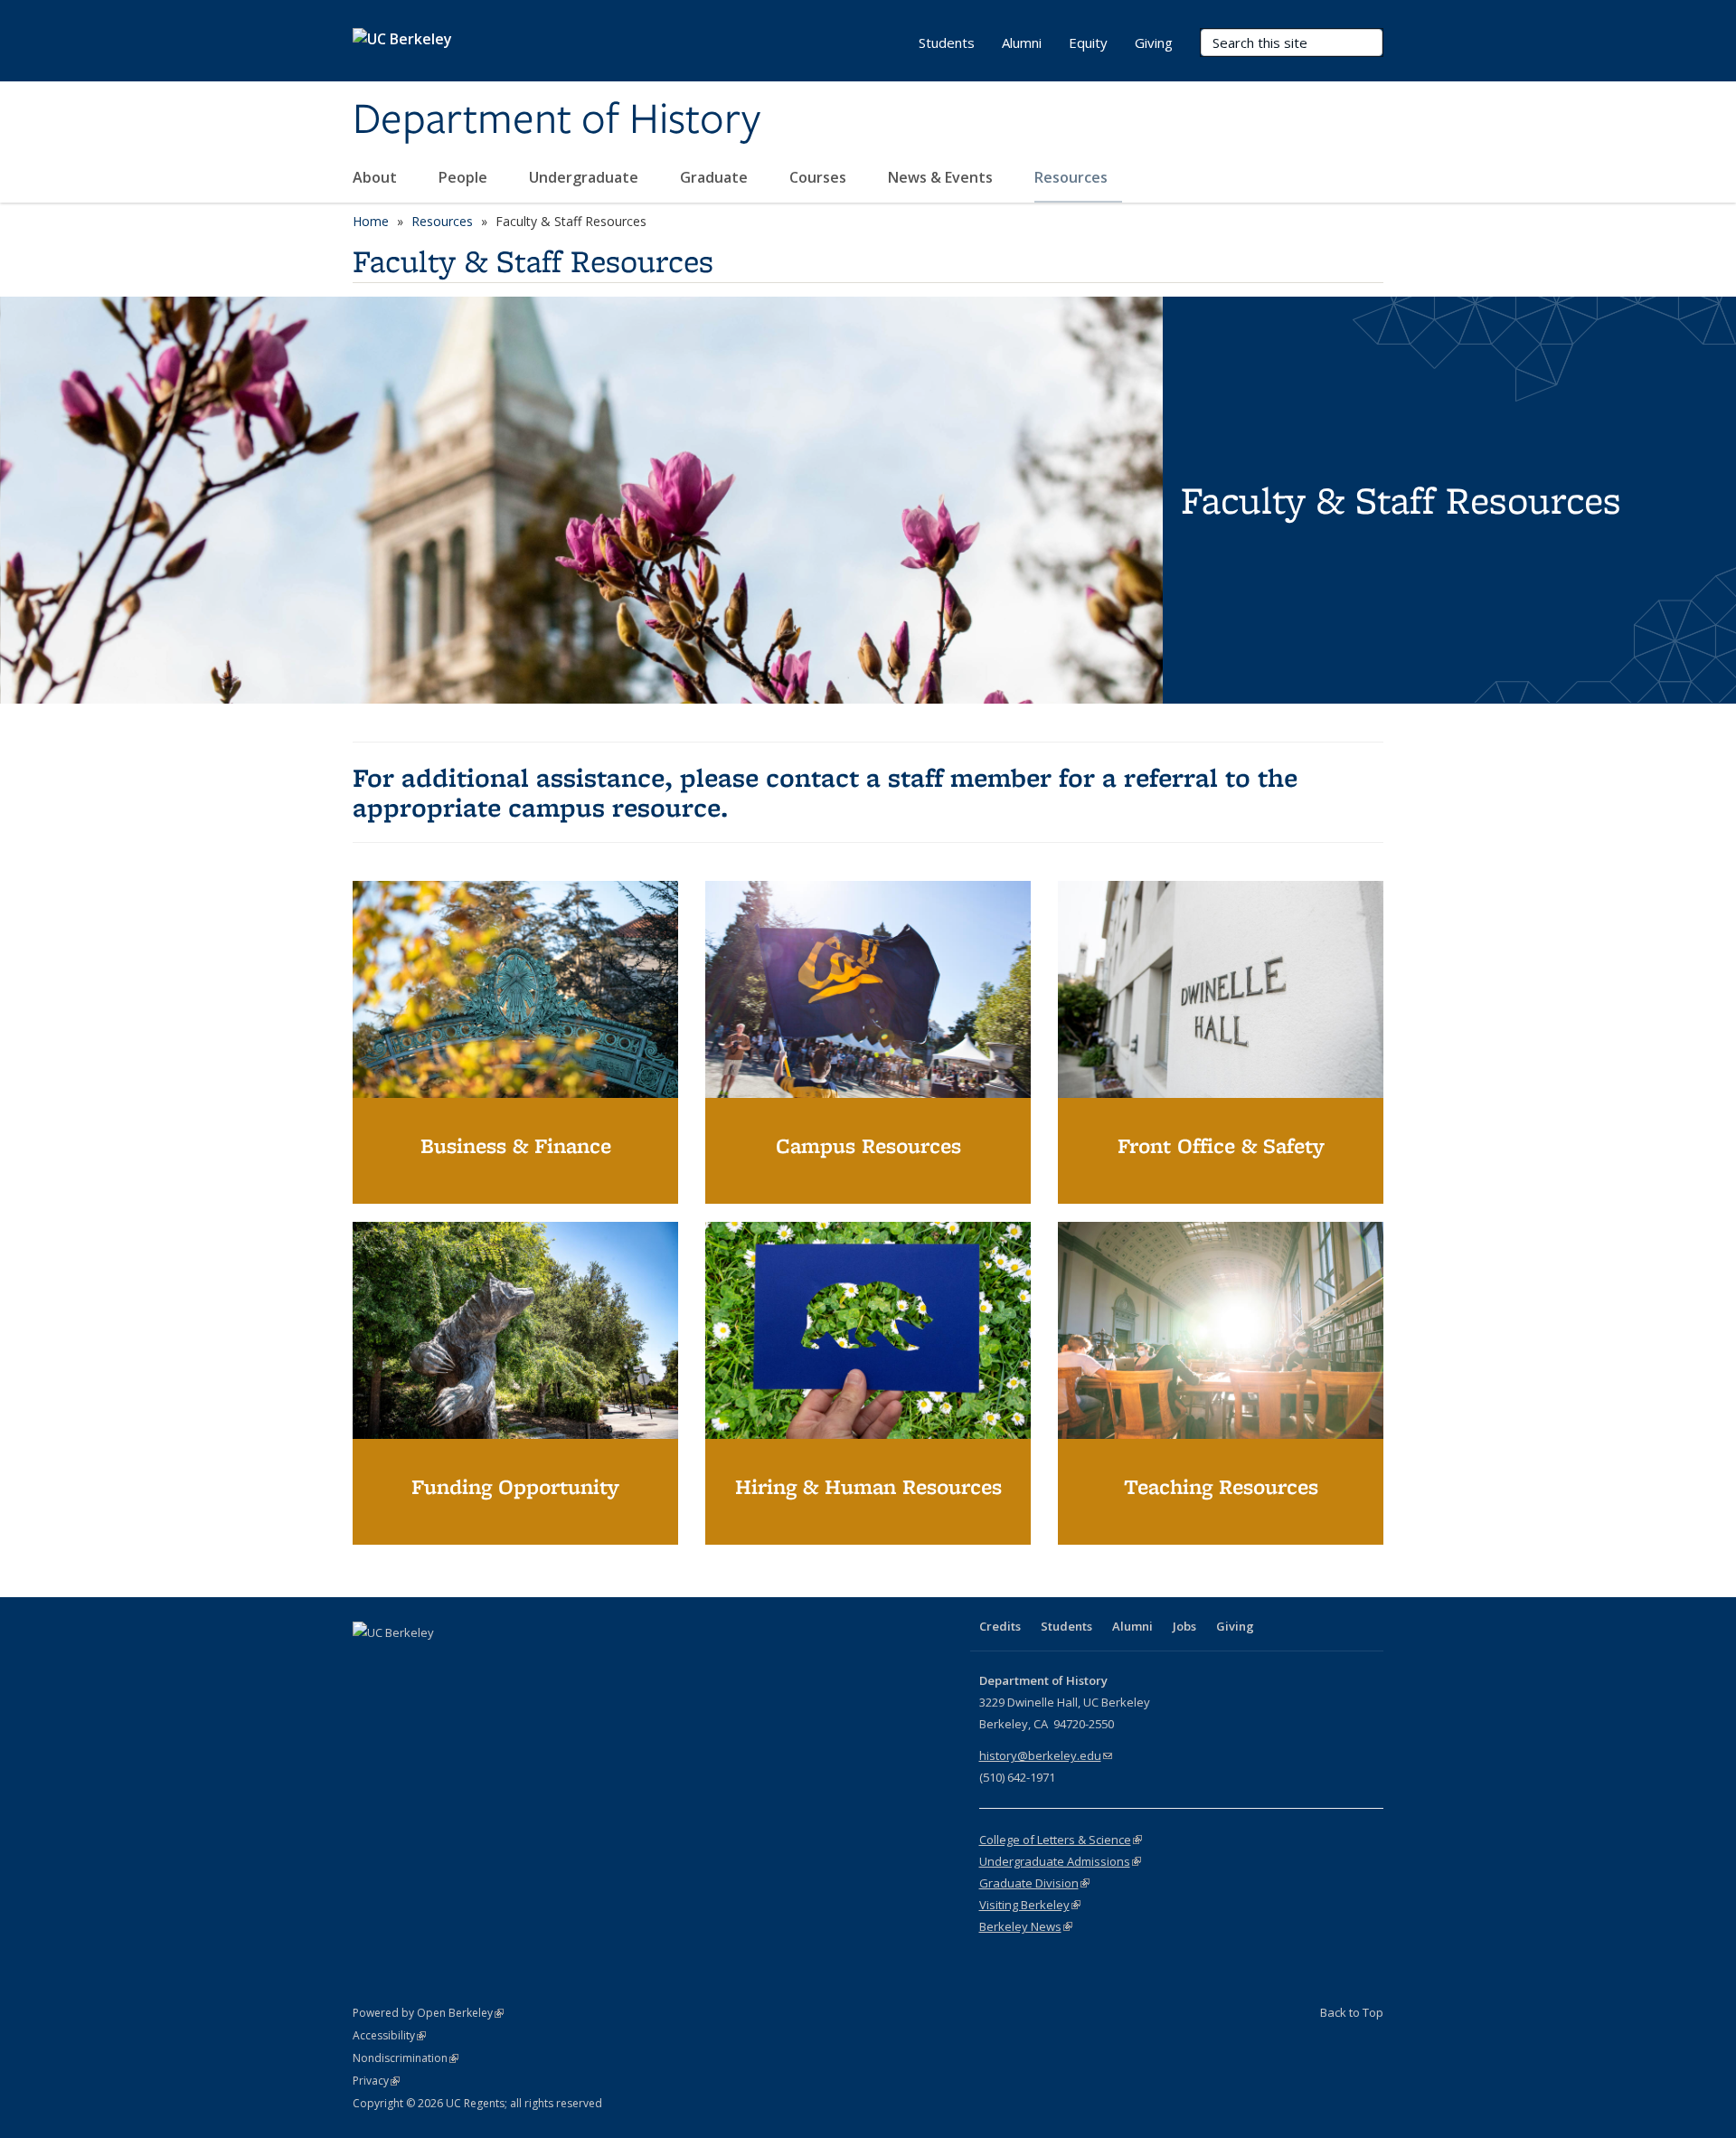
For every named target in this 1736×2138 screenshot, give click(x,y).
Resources (1073, 177)
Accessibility (389, 2035)
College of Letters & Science (1061, 1840)
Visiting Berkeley (1030, 1905)
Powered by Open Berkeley (428, 2013)
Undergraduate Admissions (1060, 1861)
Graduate (716, 177)
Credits (1000, 1626)
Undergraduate (585, 177)
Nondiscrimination (406, 2058)
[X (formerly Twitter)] (404, 1663)
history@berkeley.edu (1046, 1755)
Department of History (557, 120)
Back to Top (1352, 2012)
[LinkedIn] (439, 1663)
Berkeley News (1026, 1926)
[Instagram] (475, 1663)
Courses (820, 177)
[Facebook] (369, 1663)
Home (371, 221)
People (465, 177)
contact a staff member (909, 777)
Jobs (1184, 1626)
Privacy (376, 2081)
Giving (1154, 43)
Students (947, 43)
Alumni (1022, 43)
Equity (1088, 43)
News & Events (942, 177)
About (377, 177)
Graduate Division (1034, 1883)
